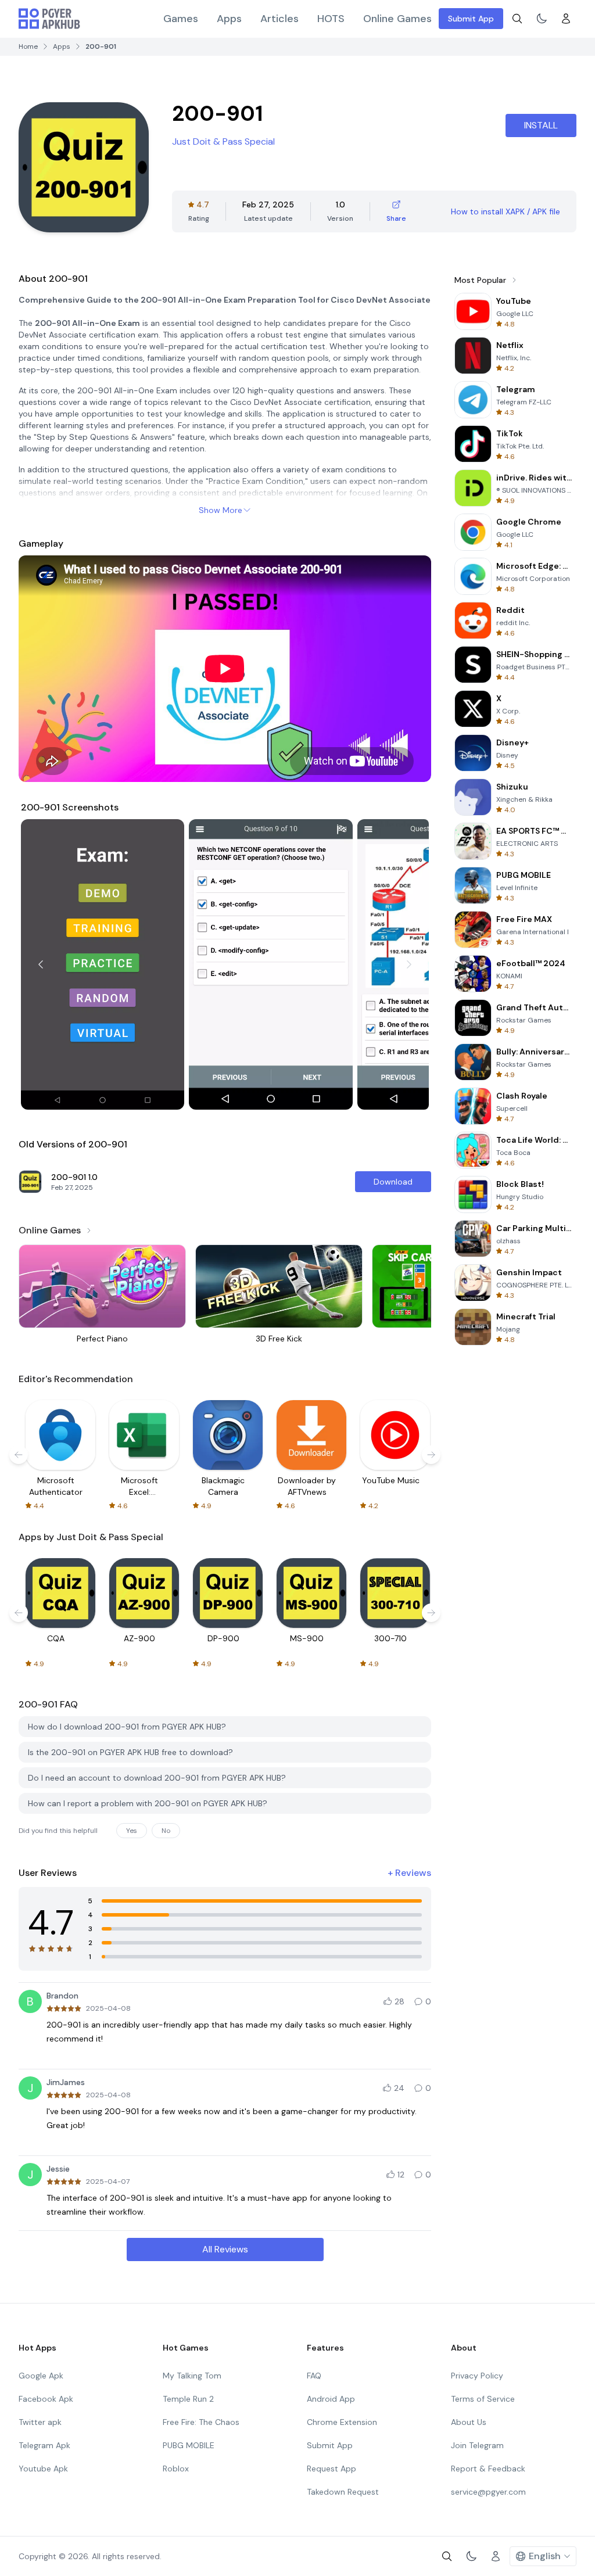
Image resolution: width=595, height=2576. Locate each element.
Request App (331, 2469)
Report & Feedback (488, 2469)
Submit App (471, 19)
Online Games (397, 19)
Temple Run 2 (188, 2399)
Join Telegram (477, 2445)
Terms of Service (483, 2399)
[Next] (409, 964)
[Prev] (41, 964)
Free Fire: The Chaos (201, 2422)
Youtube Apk (43, 2469)
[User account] (566, 19)
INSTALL (541, 125)
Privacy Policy (477, 2376)
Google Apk (41, 2376)
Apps (229, 19)
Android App (331, 2399)
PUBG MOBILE (189, 2445)
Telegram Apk (44, 2445)
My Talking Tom (192, 2376)
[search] (517, 19)
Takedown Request (343, 2492)
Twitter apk (40, 2422)
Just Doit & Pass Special (223, 141)
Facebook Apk (46, 2399)
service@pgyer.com (488, 2492)
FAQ (314, 2376)
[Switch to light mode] (542, 19)
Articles (279, 19)
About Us (469, 2422)
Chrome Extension (342, 2422)
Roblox (176, 2469)
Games (181, 19)
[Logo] (49, 19)
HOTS (331, 19)
